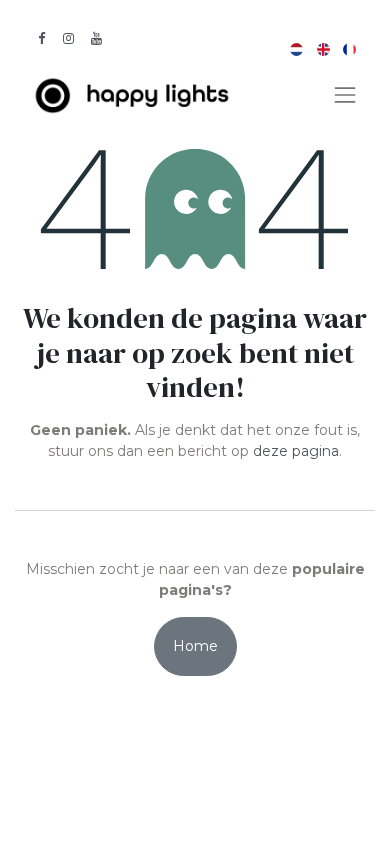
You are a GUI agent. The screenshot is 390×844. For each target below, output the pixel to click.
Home (195, 646)
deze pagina (296, 451)
